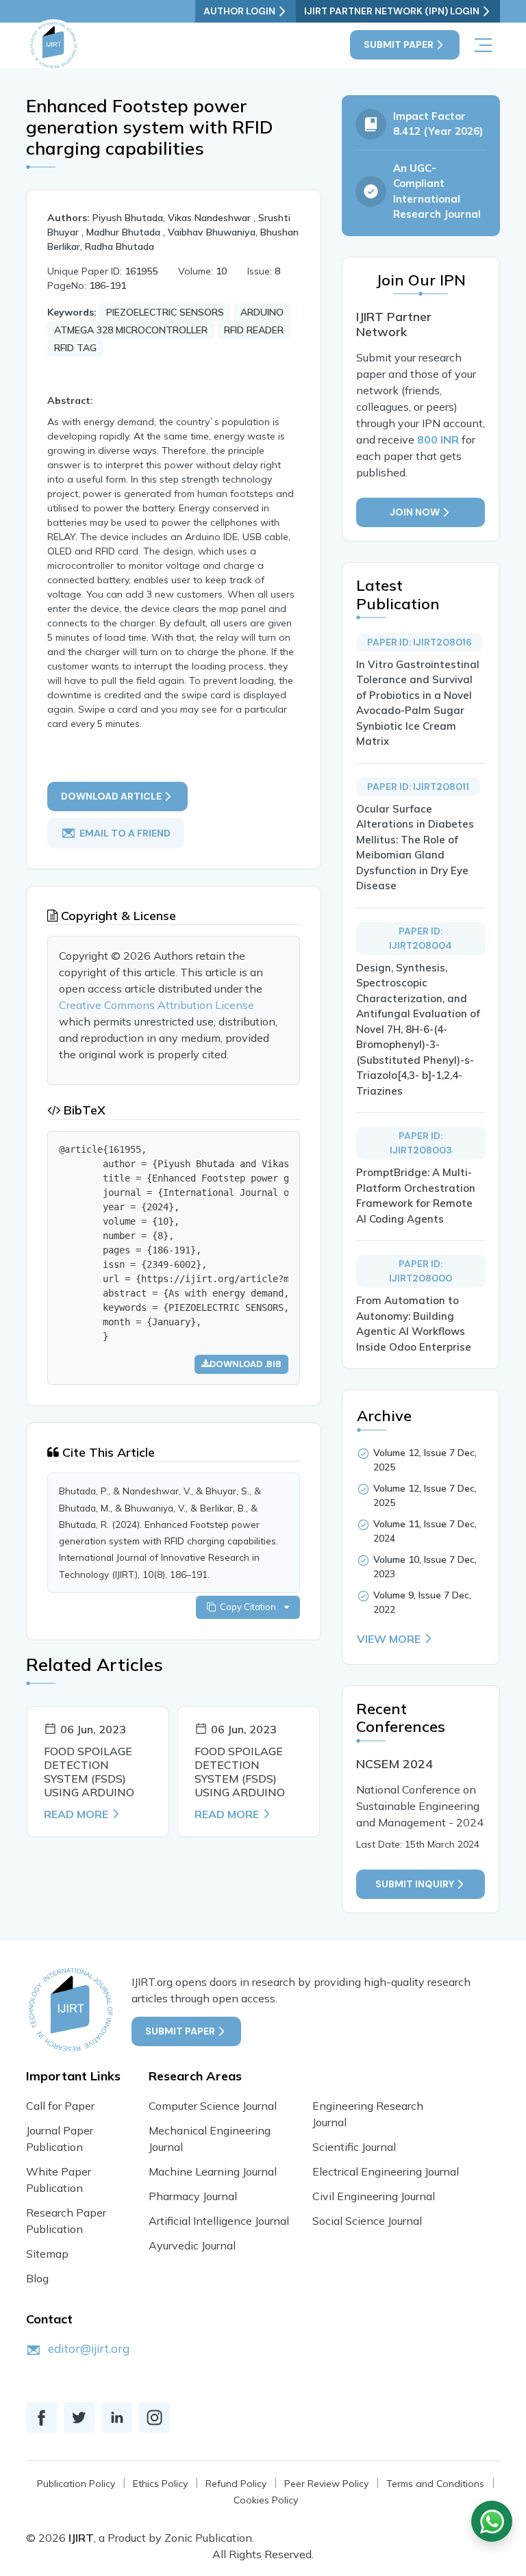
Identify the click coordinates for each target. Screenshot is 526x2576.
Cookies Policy (266, 2500)
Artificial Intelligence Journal (219, 2221)
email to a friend (125, 833)
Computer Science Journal (213, 2106)
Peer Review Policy (326, 2484)
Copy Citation (250, 1607)
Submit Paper (399, 44)
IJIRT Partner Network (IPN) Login (392, 11)
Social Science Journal (367, 2221)
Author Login (239, 11)
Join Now (415, 512)
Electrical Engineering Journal (386, 2171)
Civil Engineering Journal (374, 2196)
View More (389, 1639)
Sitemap (47, 2254)
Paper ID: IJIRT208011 (418, 787)
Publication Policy (76, 2484)
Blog (37, 2278)
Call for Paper (60, 2106)
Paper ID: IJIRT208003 (421, 1143)
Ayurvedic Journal (192, 2245)
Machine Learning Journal (213, 2171)
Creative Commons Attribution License (156, 1005)
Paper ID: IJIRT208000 (421, 1271)
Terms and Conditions (435, 2484)
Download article (111, 796)
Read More (76, 1814)
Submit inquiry (415, 1884)
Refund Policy (236, 2484)
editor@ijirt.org (89, 2348)
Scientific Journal (354, 2147)
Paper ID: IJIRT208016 (419, 642)
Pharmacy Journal (193, 2196)
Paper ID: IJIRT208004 (421, 938)
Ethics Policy (160, 2484)
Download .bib (246, 1364)
